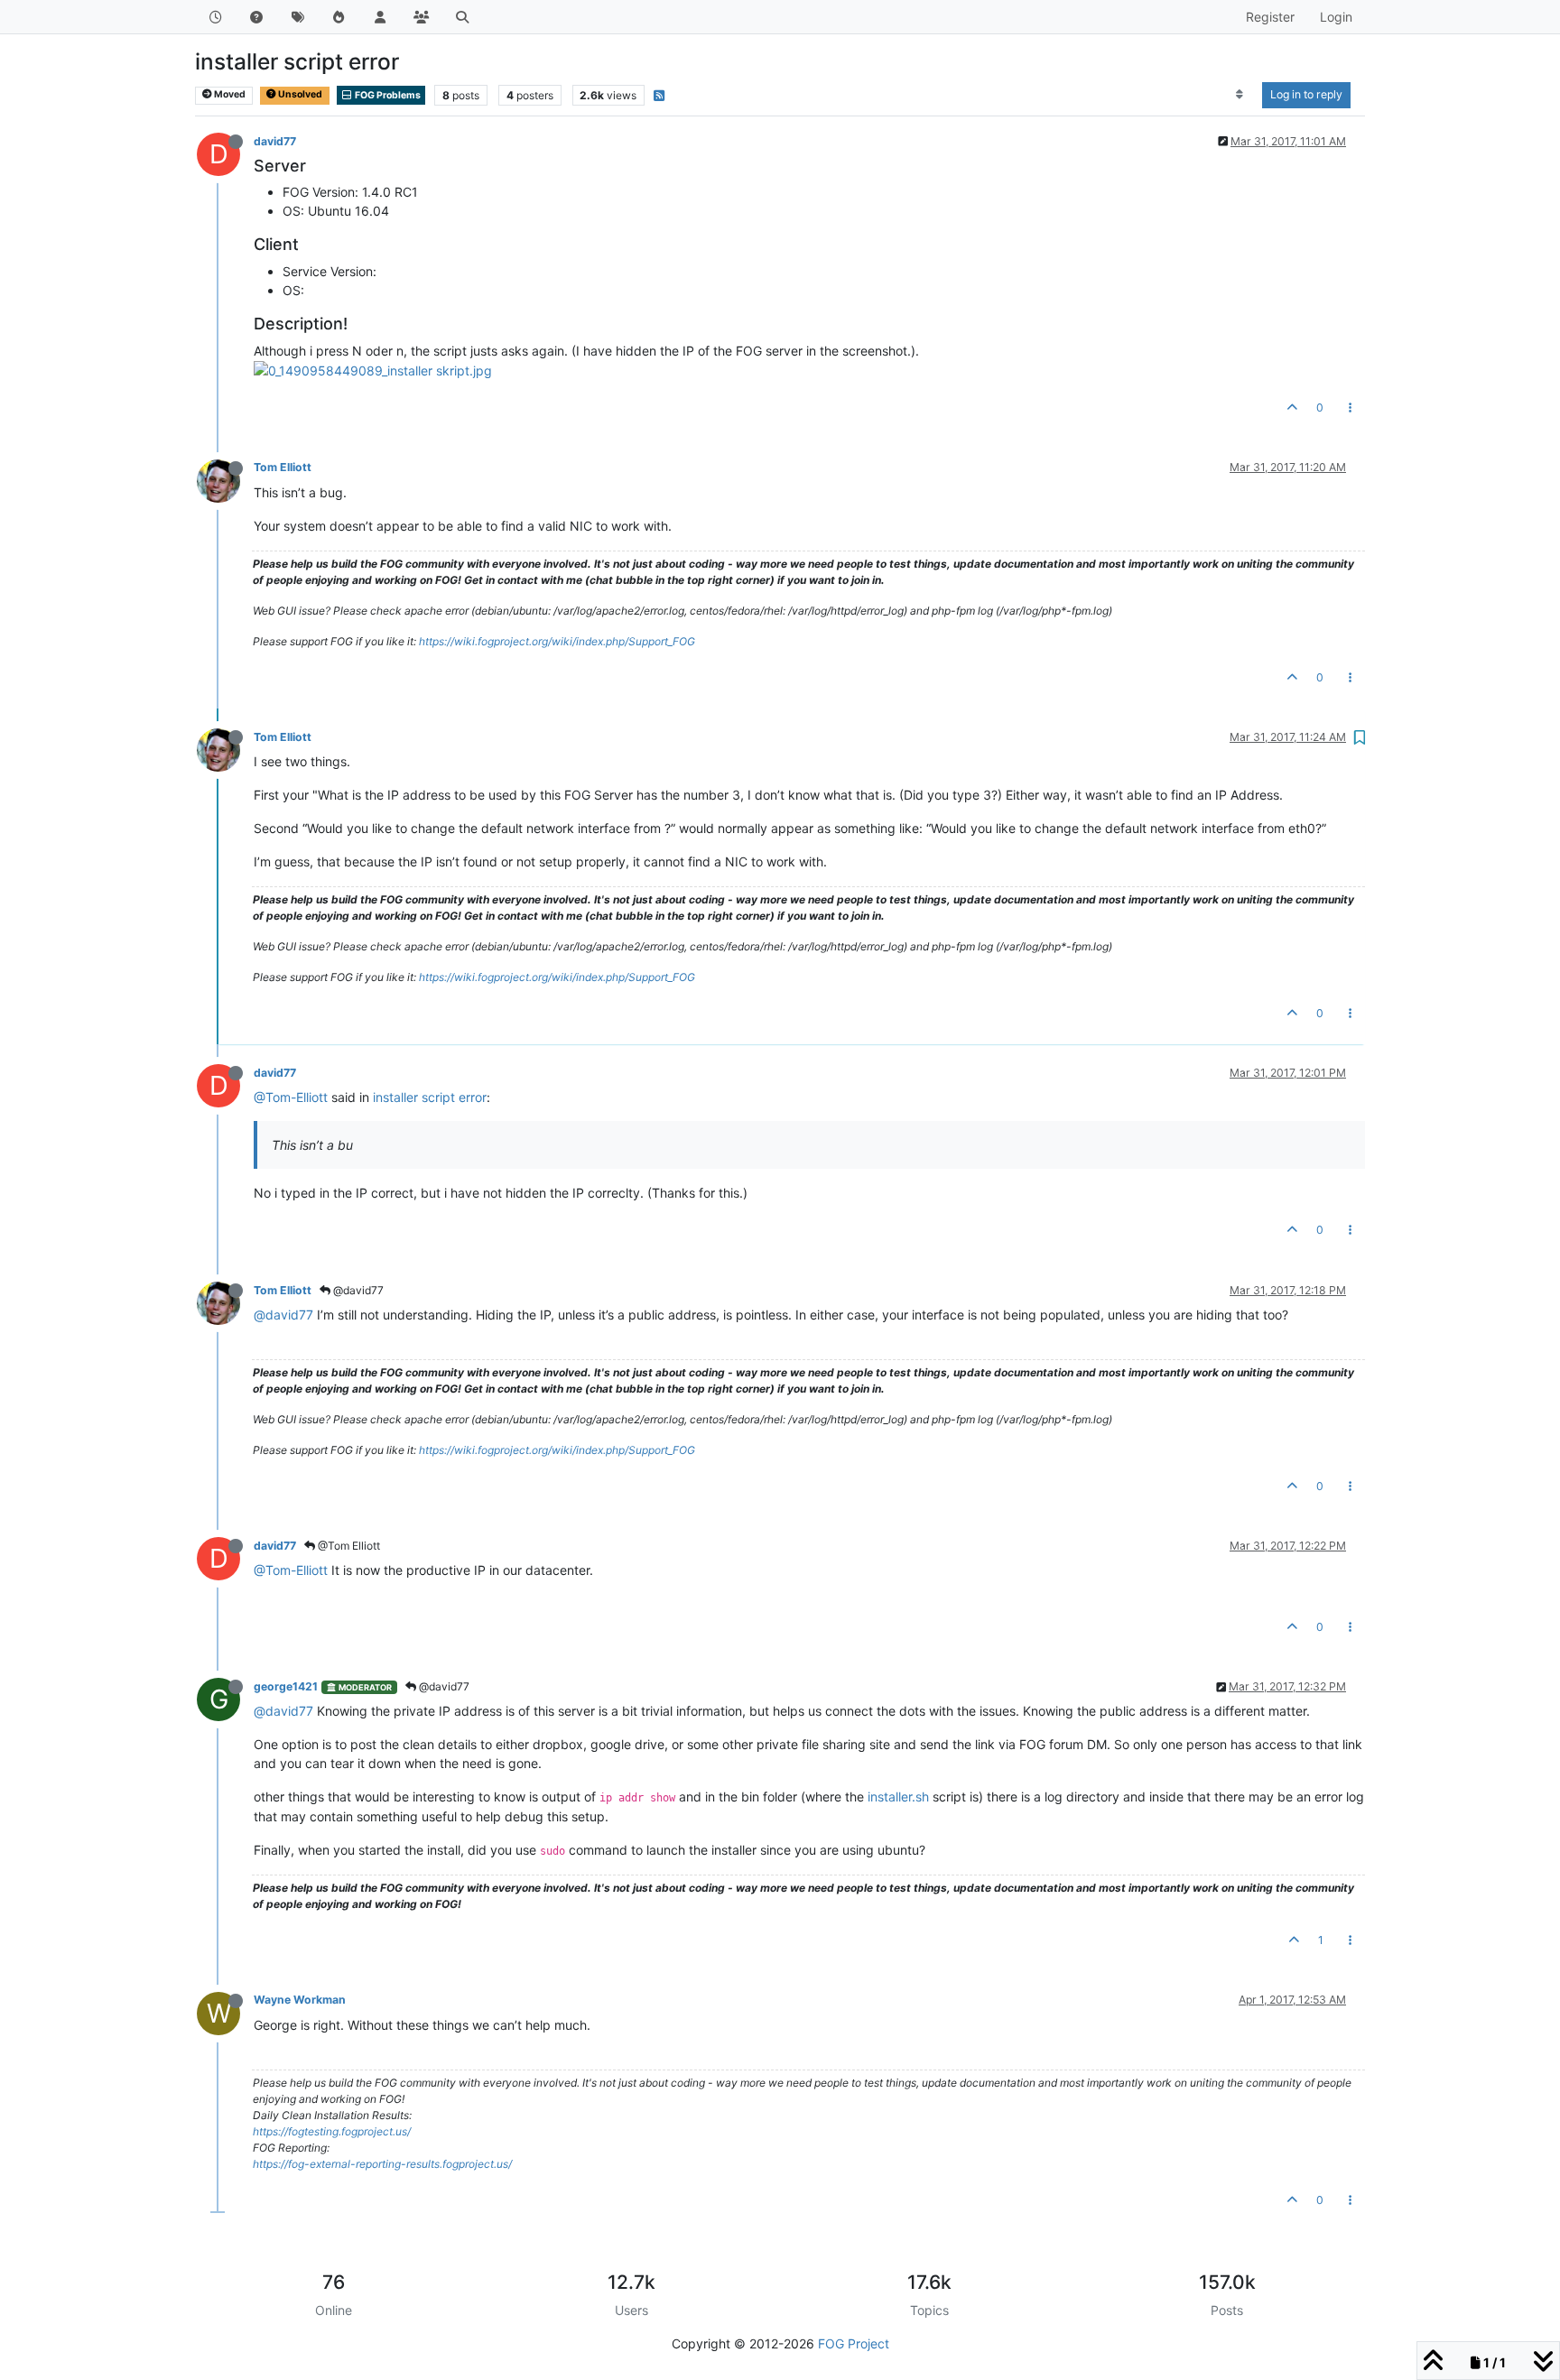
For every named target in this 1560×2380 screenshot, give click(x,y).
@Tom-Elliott (291, 1097)
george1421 (286, 1686)
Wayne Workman (300, 2000)
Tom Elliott (283, 467)
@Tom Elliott (348, 1546)
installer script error (430, 1097)
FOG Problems (387, 95)
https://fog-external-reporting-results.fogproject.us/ (382, 2164)
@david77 (357, 1290)
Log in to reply (1306, 94)
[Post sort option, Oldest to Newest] (1240, 95)
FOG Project (854, 2343)
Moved (229, 94)
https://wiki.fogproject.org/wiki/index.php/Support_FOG (557, 641)
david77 (275, 141)
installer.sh (898, 1797)
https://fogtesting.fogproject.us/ (332, 2131)
